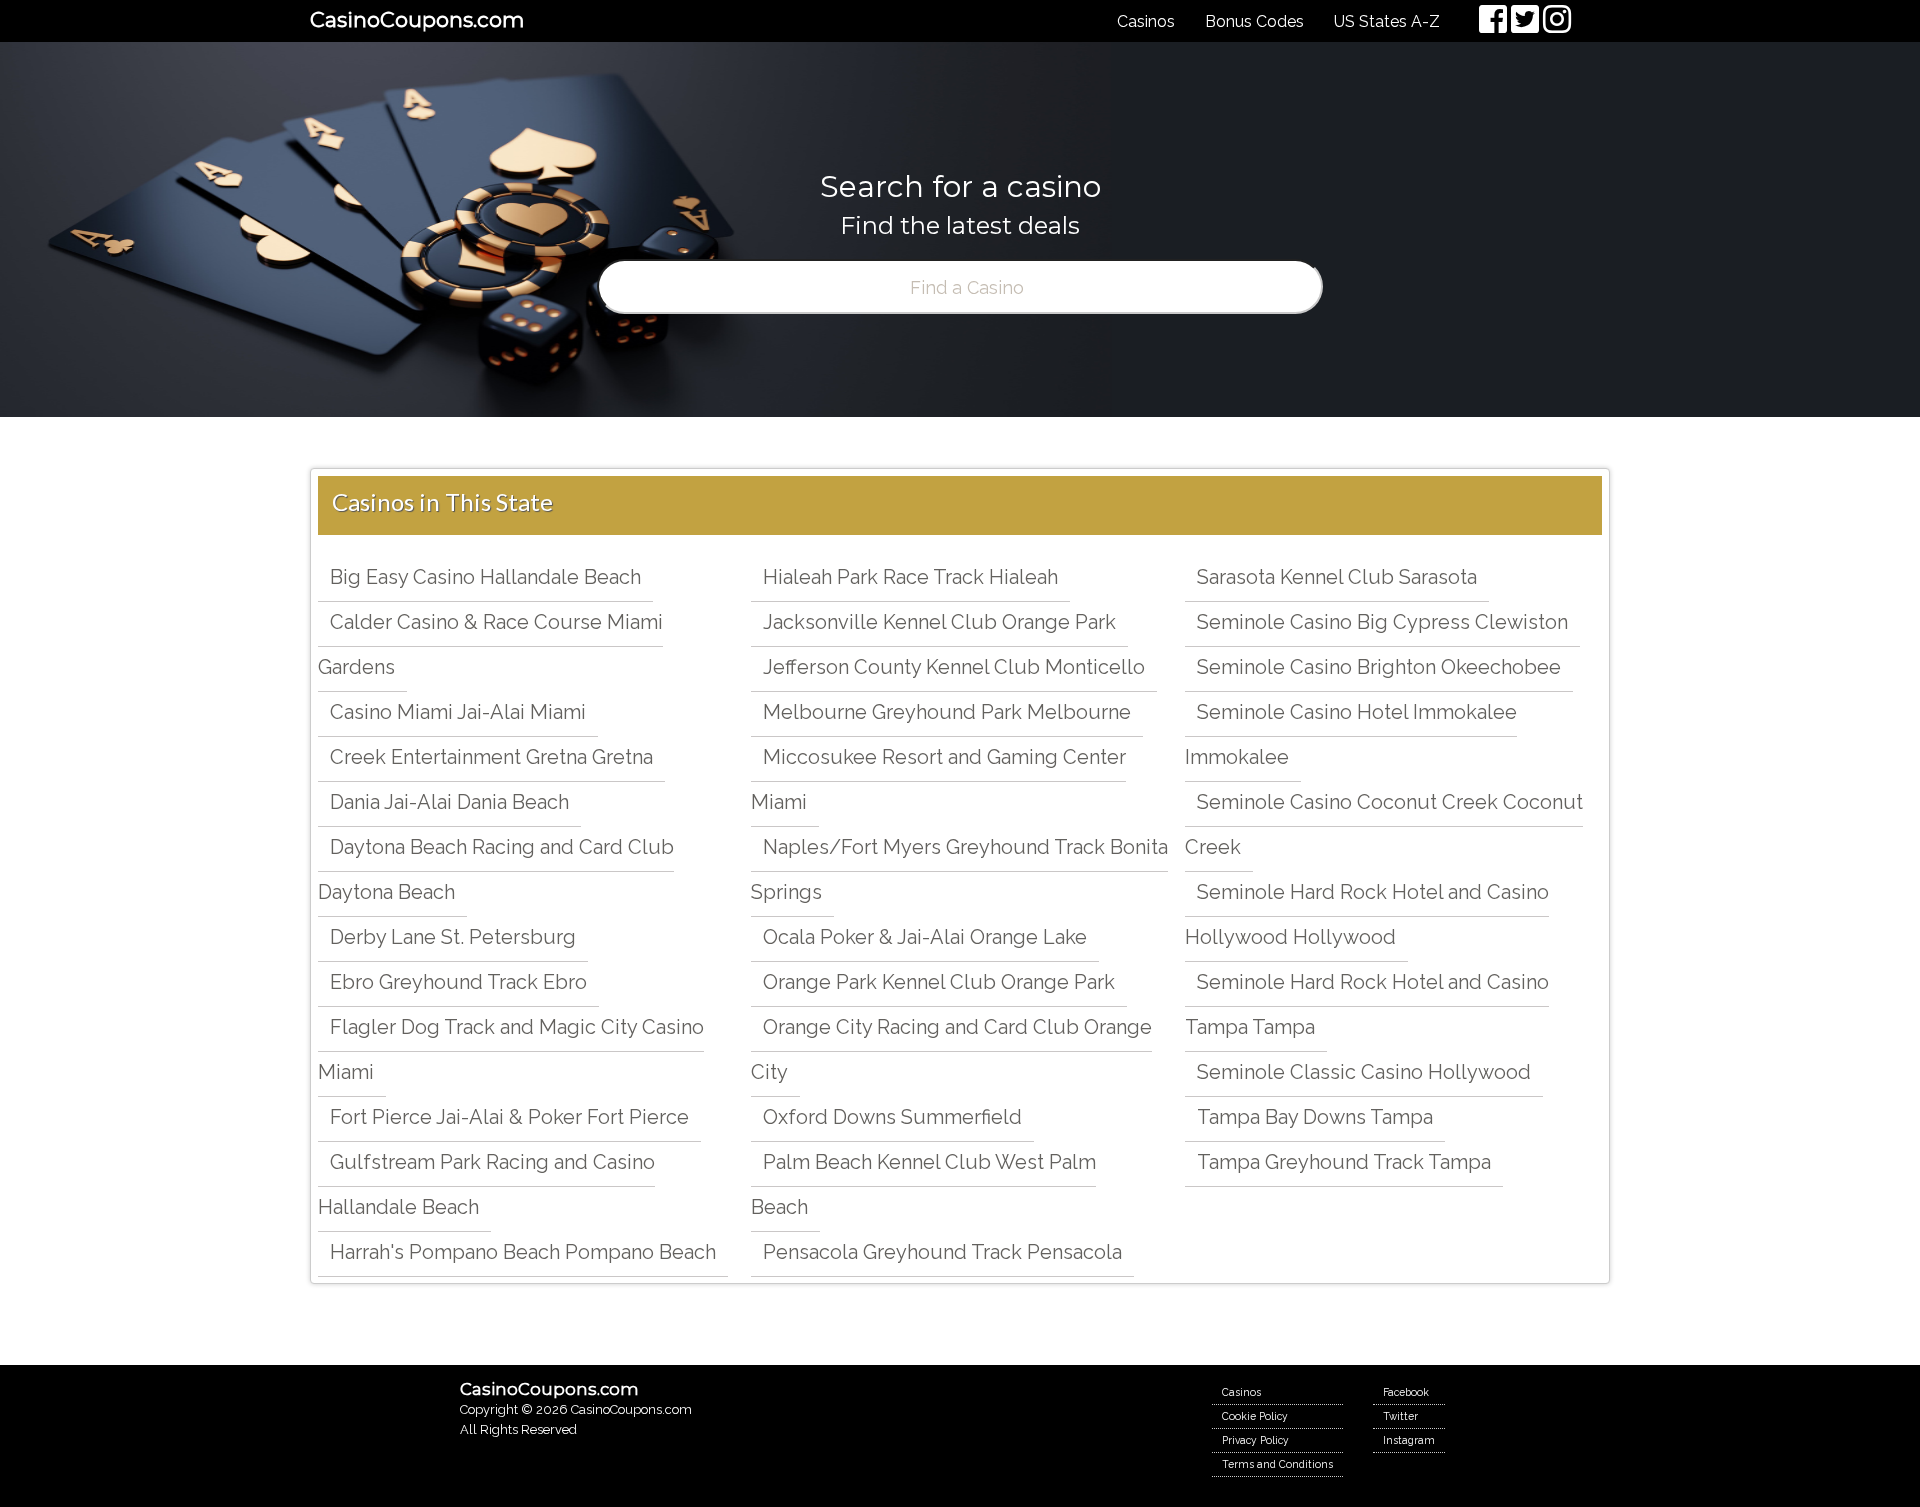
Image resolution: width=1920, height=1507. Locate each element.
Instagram (1409, 1440)
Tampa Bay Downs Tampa (1315, 1117)
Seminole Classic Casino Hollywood (1364, 1072)
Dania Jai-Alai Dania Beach (449, 802)
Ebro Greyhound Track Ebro (458, 982)
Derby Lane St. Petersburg (453, 937)
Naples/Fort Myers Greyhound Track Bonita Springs (959, 869)
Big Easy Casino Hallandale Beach (485, 577)
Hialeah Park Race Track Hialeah (910, 577)
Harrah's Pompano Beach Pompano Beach (523, 1252)
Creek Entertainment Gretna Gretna (491, 757)
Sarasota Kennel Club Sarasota (1337, 577)
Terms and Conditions (1277, 1464)
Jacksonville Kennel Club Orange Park (939, 622)
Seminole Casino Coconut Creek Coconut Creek (1384, 824)
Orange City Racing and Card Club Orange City (951, 1049)
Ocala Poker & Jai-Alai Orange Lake (925, 937)
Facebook (1406, 1392)
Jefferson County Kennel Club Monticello (954, 667)
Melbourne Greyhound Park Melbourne (947, 712)
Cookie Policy (1255, 1416)
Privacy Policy (1255, 1440)
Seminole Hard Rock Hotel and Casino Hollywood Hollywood (1367, 914)
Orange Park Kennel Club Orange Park (939, 982)
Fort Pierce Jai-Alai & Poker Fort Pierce (509, 1117)
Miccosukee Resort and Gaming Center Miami (938, 779)
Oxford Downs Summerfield (892, 1117)
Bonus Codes (1254, 21)
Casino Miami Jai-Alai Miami (458, 712)
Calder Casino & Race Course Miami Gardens (490, 644)
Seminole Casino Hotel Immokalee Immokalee (1351, 734)
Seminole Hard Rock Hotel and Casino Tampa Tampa (1367, 1004)
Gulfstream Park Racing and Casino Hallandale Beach (486, 1184)
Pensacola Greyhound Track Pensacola (942, 1252)
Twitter (1400, 1416)
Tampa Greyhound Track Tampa (1344, 1162)
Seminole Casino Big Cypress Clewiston (1382, 622)
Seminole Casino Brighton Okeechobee (1379, 667)
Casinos (1146, 21)
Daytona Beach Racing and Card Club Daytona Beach (496, 869)
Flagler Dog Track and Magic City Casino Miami (511, 1049)
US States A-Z (1387, 21)
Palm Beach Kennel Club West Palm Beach (923, 1184)
